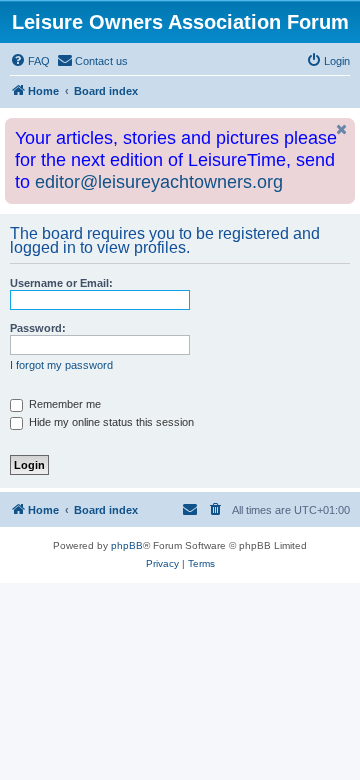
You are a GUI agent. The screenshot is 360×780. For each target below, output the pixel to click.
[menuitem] (30, 61)
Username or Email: (61, 283)
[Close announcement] (342, 129)
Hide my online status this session (110, 422)
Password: (38, 328)
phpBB (127, 545)
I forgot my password (61, 365)
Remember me (63, 404)
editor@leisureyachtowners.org (159, 182)
